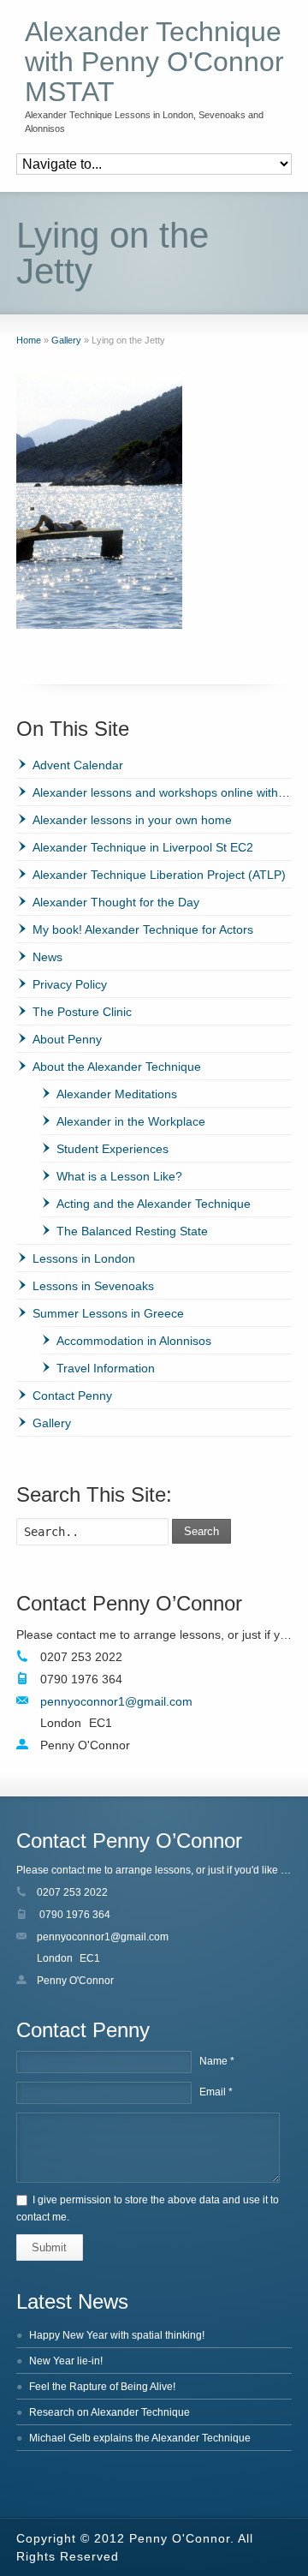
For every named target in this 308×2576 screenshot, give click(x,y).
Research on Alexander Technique (110, 2412)
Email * (216, 2092)
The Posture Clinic (82, 1012)
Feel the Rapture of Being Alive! (102, 2387)
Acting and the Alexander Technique (154, 1204)
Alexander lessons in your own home (132, 820)
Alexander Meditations (117, 1094)
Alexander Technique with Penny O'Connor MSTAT (154, 62)
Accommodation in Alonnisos (134, 1341)
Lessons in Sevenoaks (93, 1286)
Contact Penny (72, 1396)
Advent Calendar (78, 765)
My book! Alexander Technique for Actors (143, 929)
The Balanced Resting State (132, 1231)
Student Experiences (113, 1149)
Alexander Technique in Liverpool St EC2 (143, 847)
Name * (217, 2061)
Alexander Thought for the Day (116, 902)
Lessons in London (84, 1258)
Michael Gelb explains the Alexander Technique (140, 2438)
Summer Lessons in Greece (108, 1313)
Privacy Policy (70, 984)
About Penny (67, 1039)
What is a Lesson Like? (119, 1176)
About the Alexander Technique (117, 1067)
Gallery (52, 1423)
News (47, 957)
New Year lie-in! (66, 2361)
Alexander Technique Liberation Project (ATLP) (159, 875)
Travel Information (106, 1368)
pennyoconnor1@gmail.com (116, 1701)
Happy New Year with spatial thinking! (117, 2335)
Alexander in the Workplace (131, 1121)
